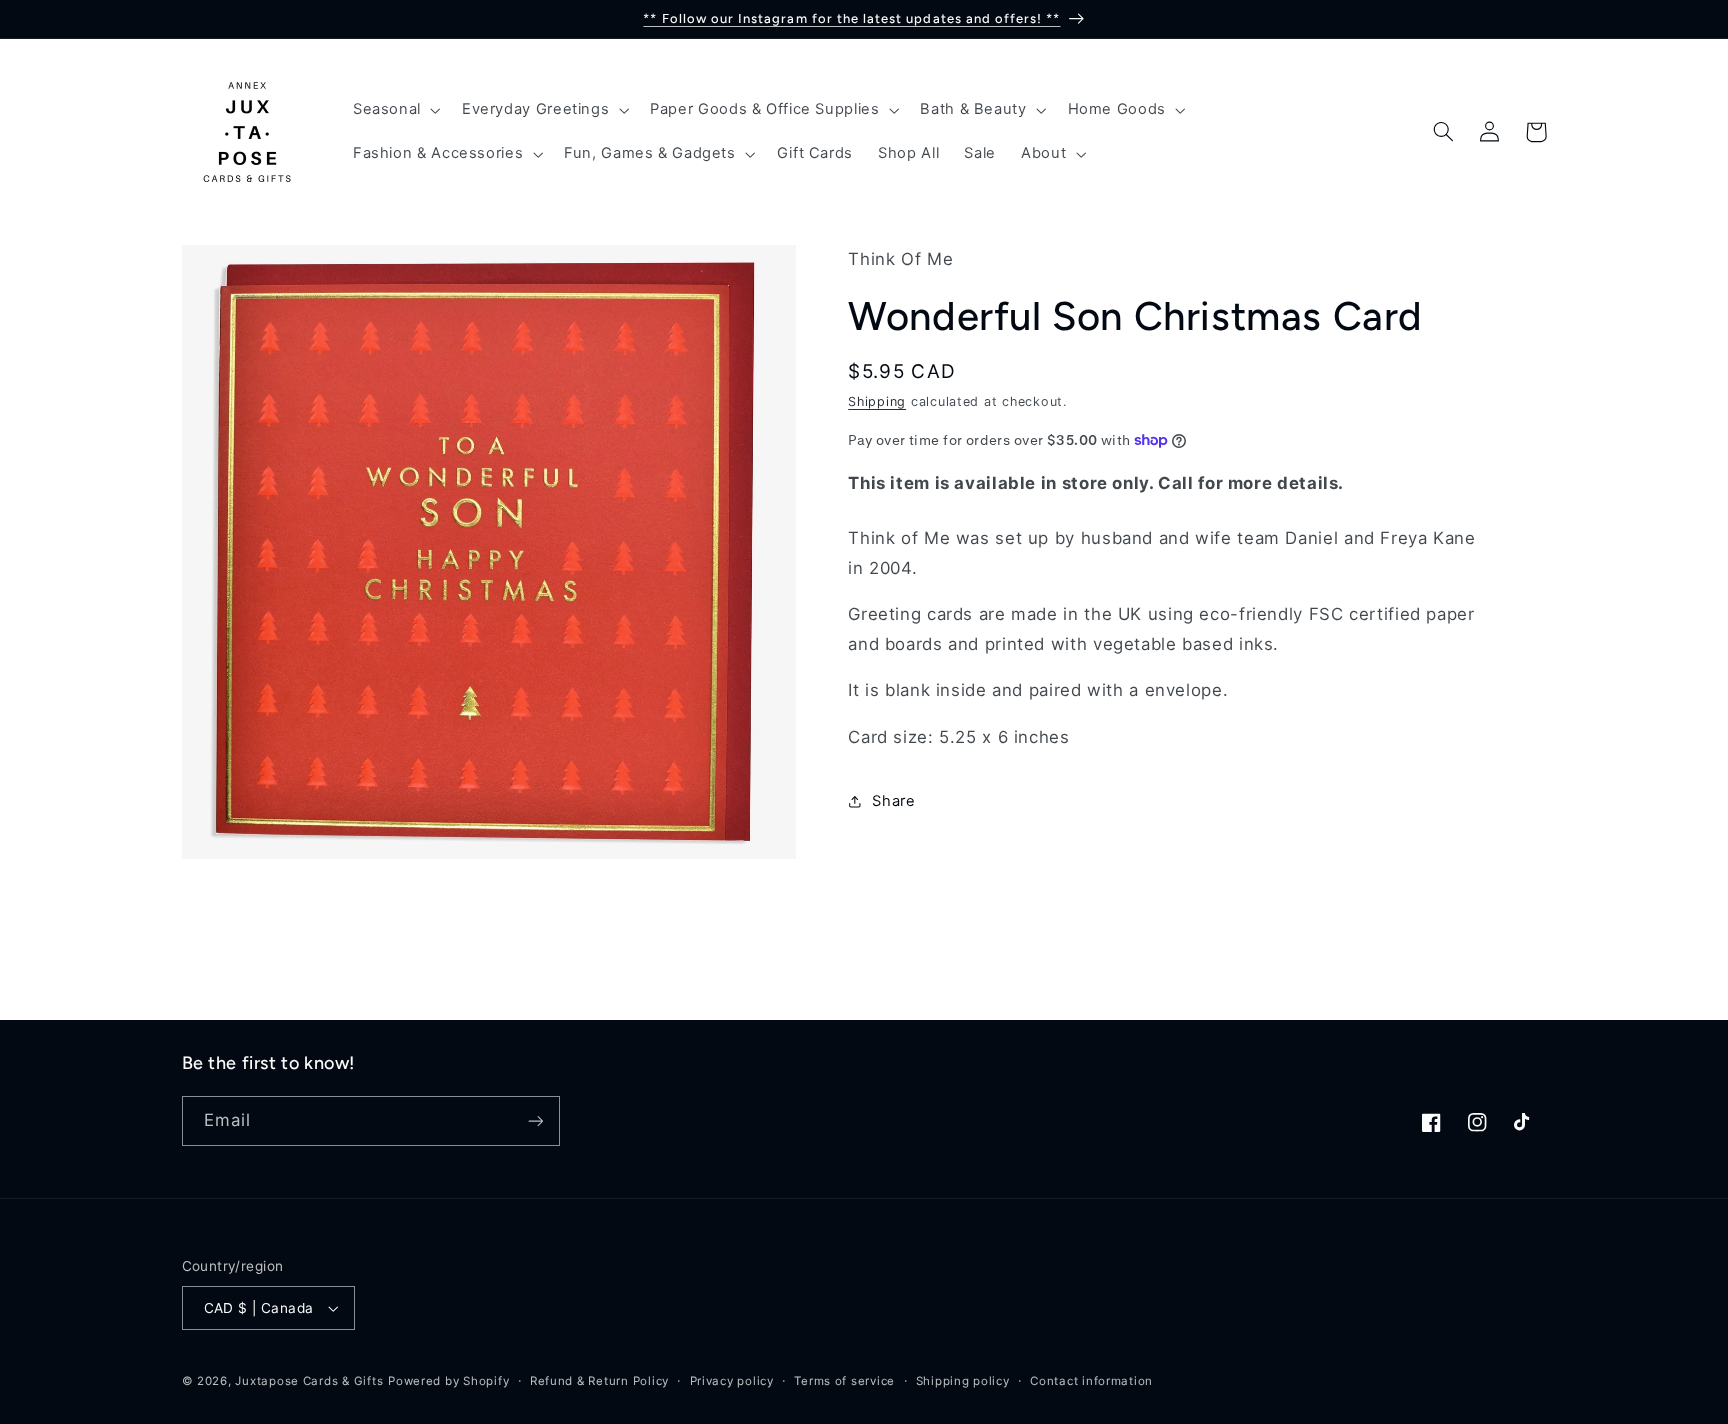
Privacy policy (732, 1381)
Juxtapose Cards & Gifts (309, 1381)
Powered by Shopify (448, 1381)
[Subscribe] (535, 1120)
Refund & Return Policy (599, 1381)
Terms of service (844, 1381)
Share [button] (893, 801)
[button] (394, 110)
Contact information (1091, 1381)
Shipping (877, 401)
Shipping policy (963, 1381)
